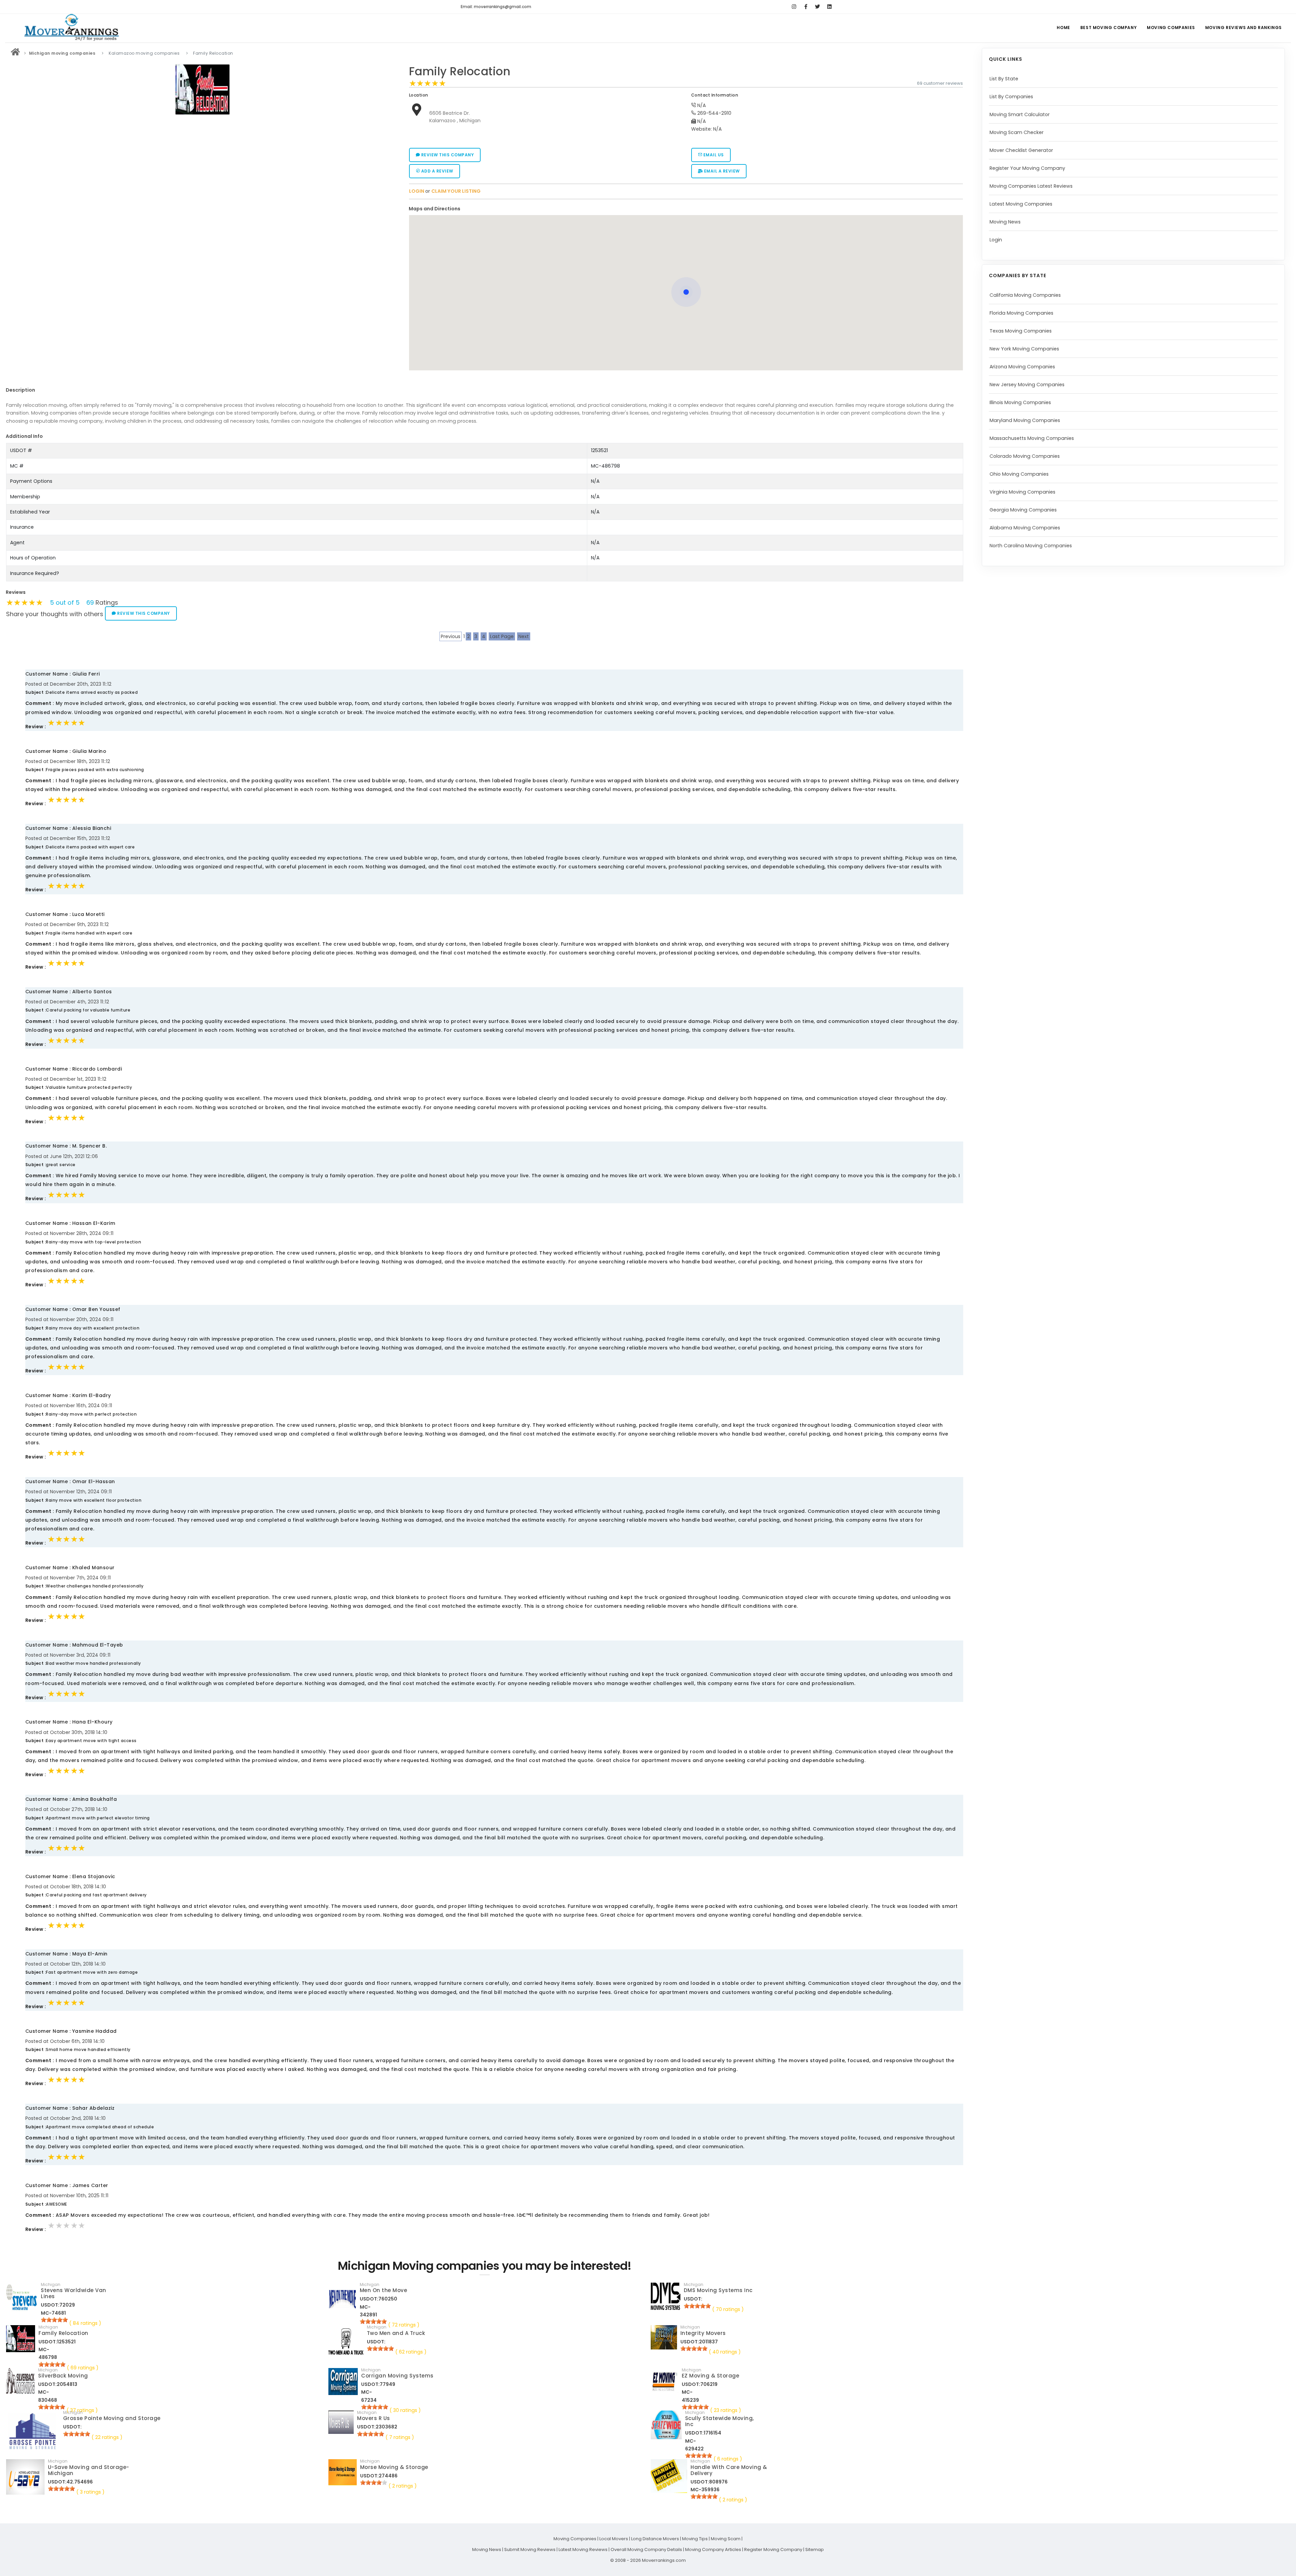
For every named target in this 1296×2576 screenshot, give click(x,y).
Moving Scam (726, 2539)
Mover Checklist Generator (1021, 150)
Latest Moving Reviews (583, 2549)
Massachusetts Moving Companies (1032, 438)
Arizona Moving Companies (1022, 367)
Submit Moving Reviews (530, 2549)
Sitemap (815, 2549)
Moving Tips (695, 2539)
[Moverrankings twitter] (818, 7)
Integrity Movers (703, 2333)
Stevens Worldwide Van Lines (74, 2293)
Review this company (447, 155)
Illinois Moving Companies (1020, 402)
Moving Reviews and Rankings (1244, 28)
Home (1063, 28)
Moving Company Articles (713, 2549)
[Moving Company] (16, 53)
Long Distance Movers (655, 2539)
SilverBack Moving (63, 2376)
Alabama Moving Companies (1025, 528)
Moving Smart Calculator (1020, 114)
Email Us (713, 155)
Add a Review (437, 171)
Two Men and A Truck (396, 2333)
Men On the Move (384, 2290)
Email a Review (721, 171)
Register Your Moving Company (1027, 168)
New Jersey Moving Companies (1027, 385)
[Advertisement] (202, 165)
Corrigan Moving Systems (397, 2376)
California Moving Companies (1025, 295)
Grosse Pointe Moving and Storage (112, 2418)
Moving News (1005, 222)
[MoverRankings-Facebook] (806, 7)
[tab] (684, 209)
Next (524, 636)
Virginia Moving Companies (1022, 492)
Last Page (502, 636)
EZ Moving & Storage (711, 2376)
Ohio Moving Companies (1019, 474)
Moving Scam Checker (1017, 132)
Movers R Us (374, 2418)
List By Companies (1011, 97)
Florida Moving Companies (1021, 313)
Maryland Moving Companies (1025, 420)
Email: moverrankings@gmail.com (496, 7)
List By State (1004, 79)
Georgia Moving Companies (1023, 510)
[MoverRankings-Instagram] (794, 7)
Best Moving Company (1109, 28)
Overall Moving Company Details (646, 2549)
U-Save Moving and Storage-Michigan (89, 2470)
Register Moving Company (773, 2549)
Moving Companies (1171, 28)
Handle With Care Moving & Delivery (729, 2470)
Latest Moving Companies (1021, 204)
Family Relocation (460, 71)
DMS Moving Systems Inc (718, 2290)
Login (996, 240)
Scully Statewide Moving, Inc (720, 2421)
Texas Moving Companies (1021, 331)
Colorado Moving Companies (1025, 456)
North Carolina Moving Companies (1031, 546)
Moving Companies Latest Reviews (1031, 186)
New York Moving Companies (1024, 349)
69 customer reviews (940, 83)
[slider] (428, 83)
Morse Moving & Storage (394, 2467)
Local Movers (614, 2539)
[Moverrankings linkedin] (829, 7)
